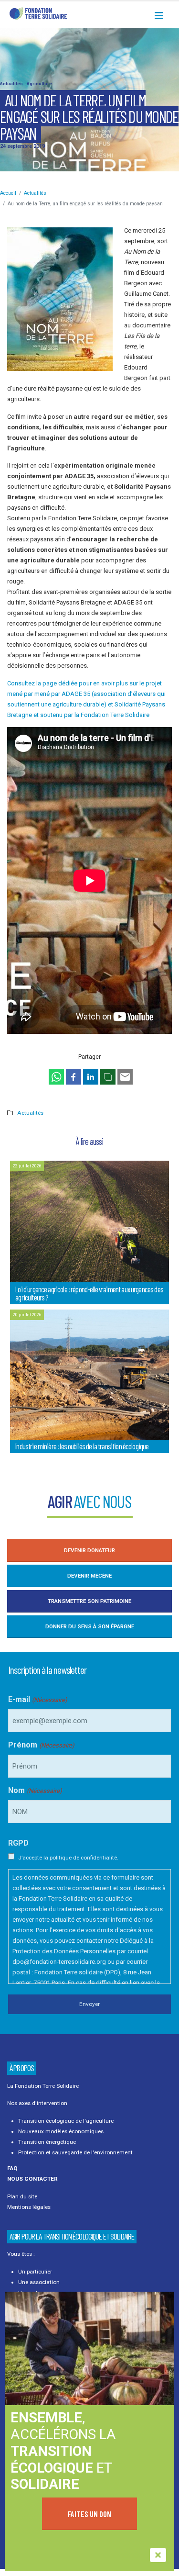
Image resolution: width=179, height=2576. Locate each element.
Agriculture (39, 84)
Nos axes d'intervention (37, 2103)
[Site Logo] (38, 13)
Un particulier (35, 2272)
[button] (162, 16)
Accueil (8, 193)
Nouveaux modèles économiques (61, 2131)
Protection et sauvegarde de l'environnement (75, 2152)
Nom (35, 1790)
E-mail (37, 1699)
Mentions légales (29, 2207)
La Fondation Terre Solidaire (43, 2086)
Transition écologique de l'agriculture (66, 2121)
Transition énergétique (47, 2142)
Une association (39, 2282)
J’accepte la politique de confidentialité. (68, 1858)
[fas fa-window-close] (158, 2555)
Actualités (12, 84)
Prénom (41, 1745)
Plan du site (22, 2196)
